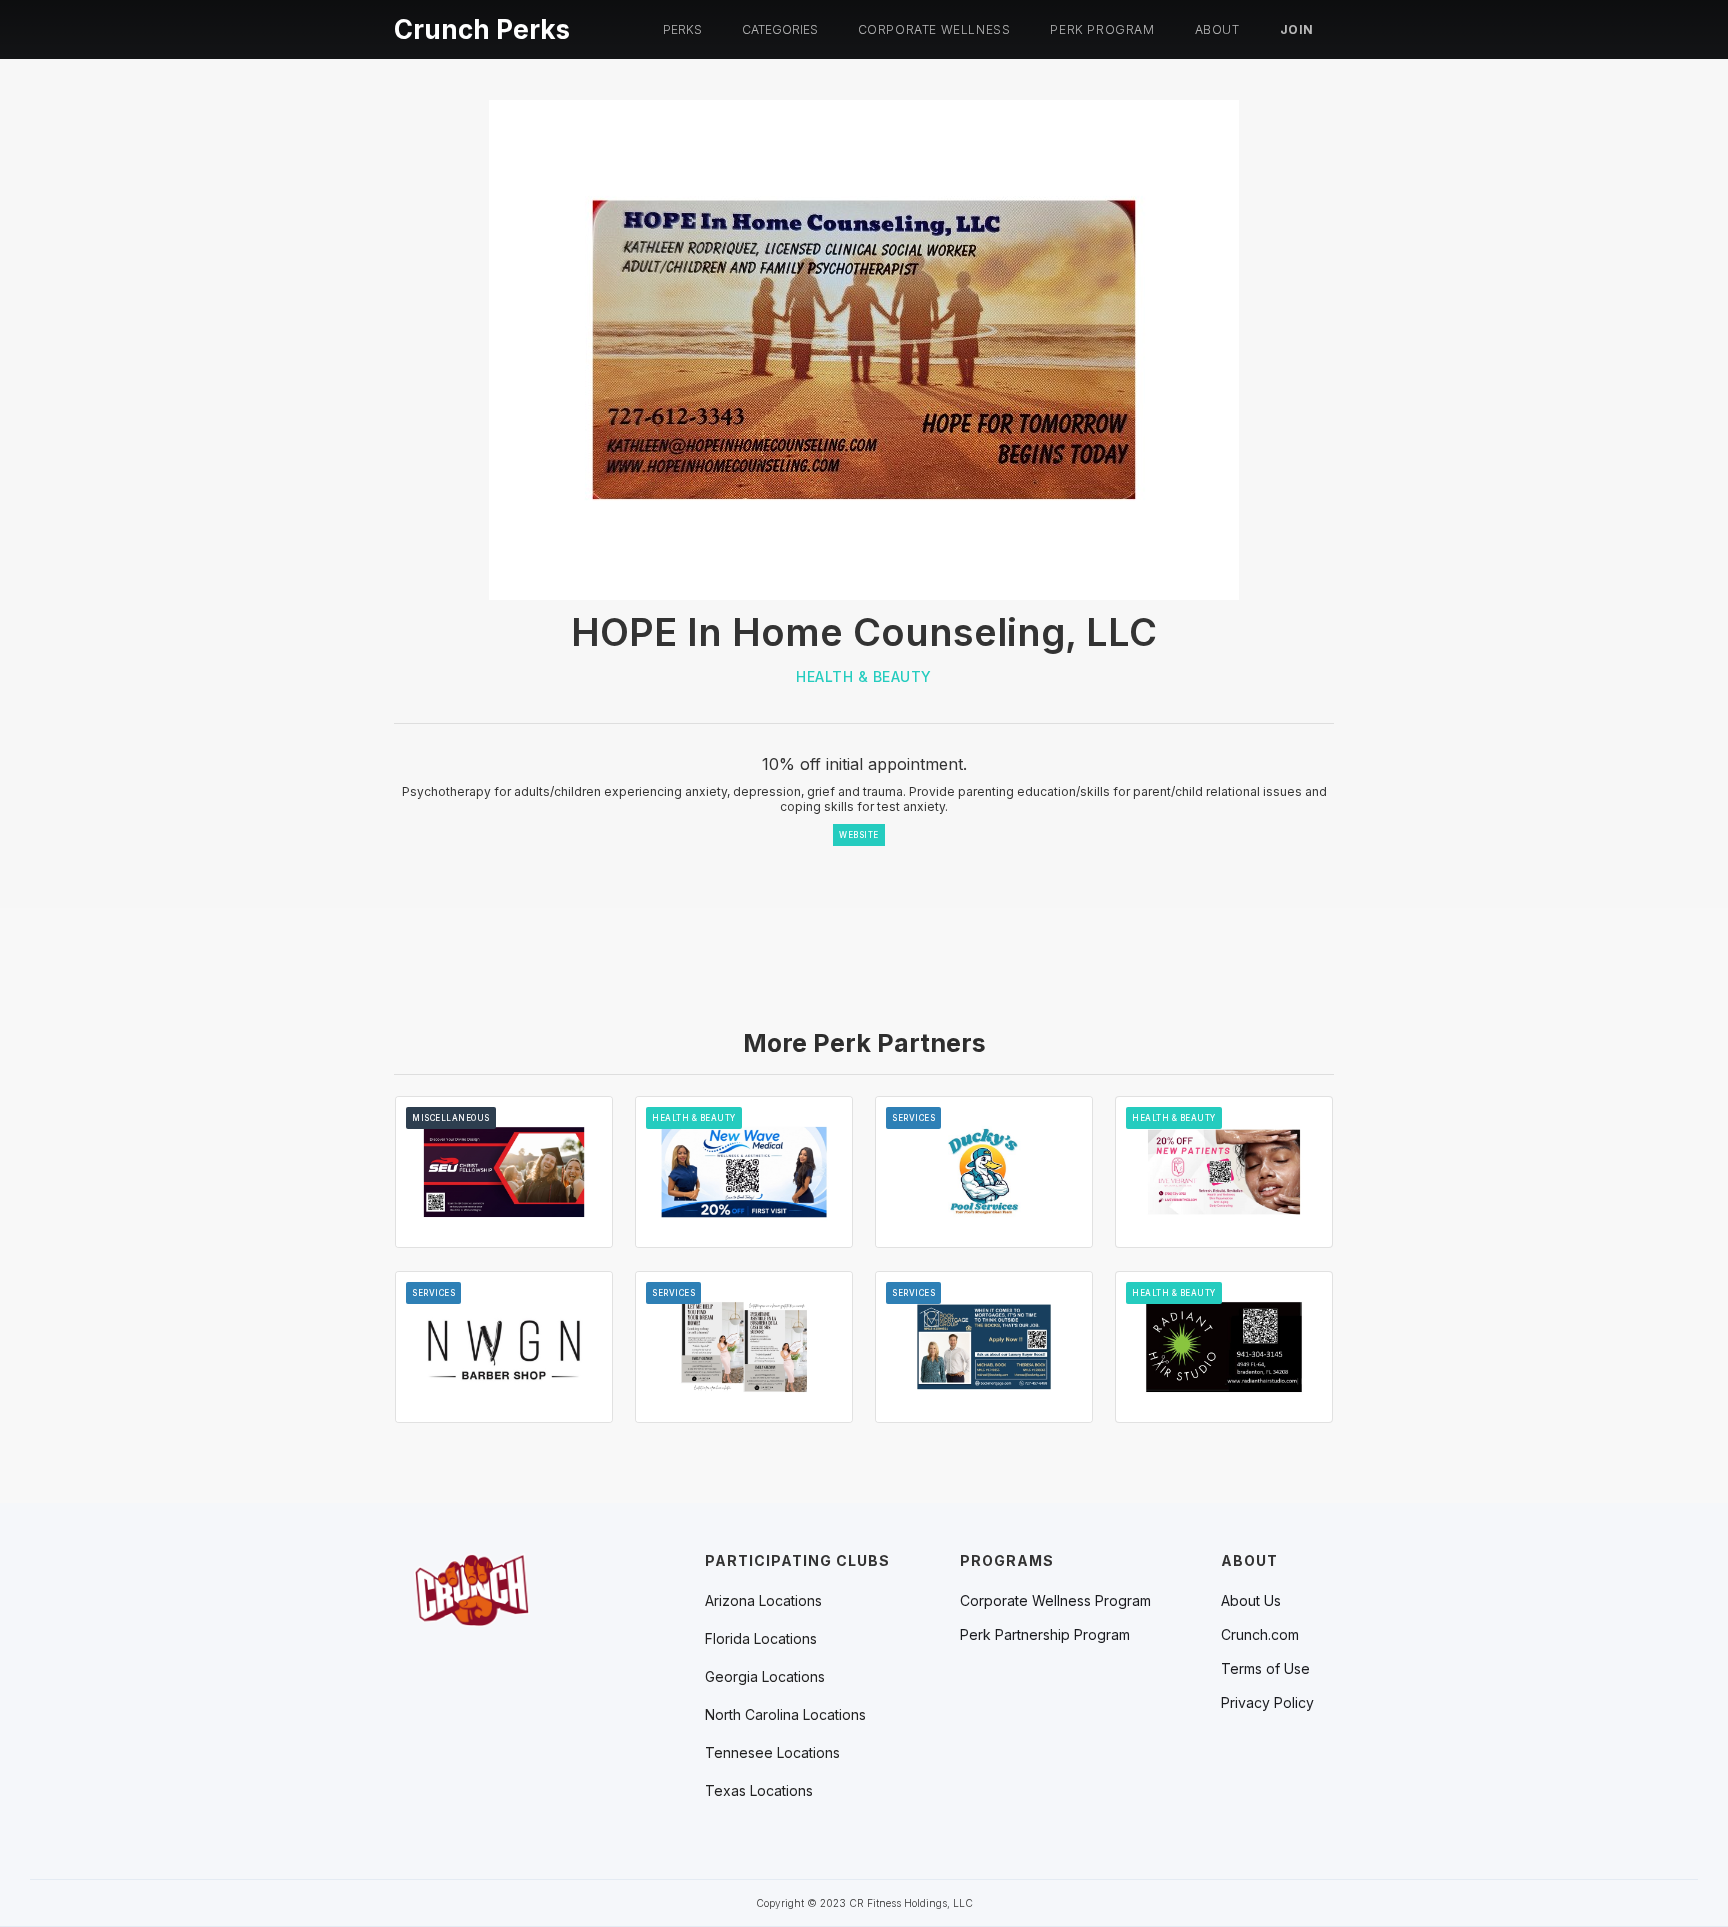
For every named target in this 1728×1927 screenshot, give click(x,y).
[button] (682, 30)
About (1217, 29)
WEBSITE (859, 835)
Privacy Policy (1267, 1703)
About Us (1251, 1601)
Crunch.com (1260, 1635)
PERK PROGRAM (1102, 29)
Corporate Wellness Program (1055, 1601)
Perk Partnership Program (1045, 1635)
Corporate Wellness (934, 29)
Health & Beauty (864, 676)
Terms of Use (1265, 1669)
